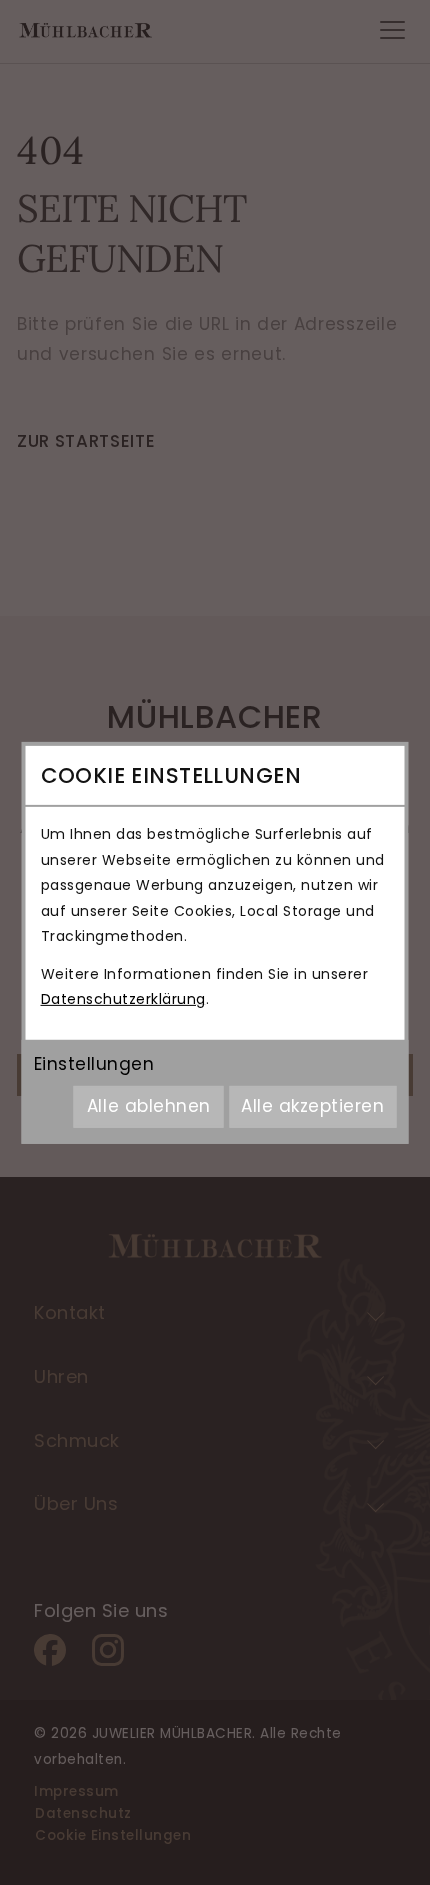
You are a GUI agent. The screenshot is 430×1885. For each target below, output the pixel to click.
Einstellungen (94, 1064)
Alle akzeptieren (312, 1106)
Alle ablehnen (149, 1106)
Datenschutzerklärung (123, 999)
